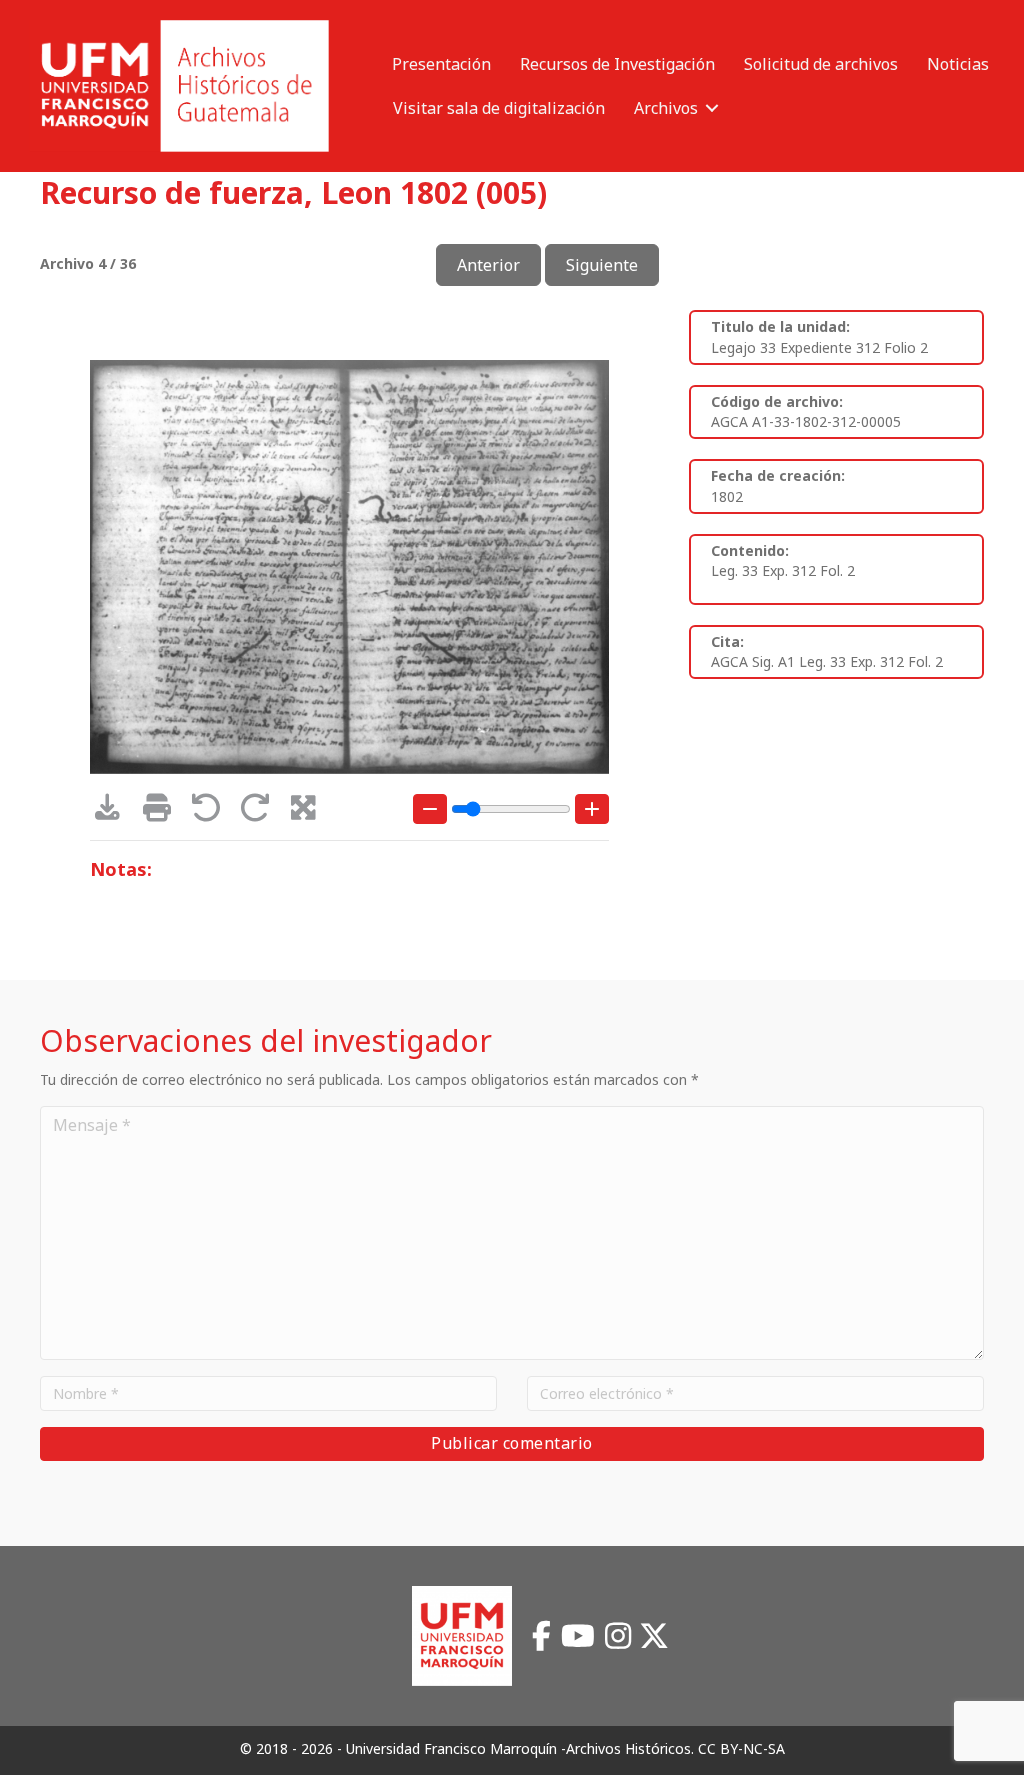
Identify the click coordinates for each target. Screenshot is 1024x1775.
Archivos (666, 108)
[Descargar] (114, 812)
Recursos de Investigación (617, 64)
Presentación (441, 64)
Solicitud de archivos (821, 64)
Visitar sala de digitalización (499, 108)
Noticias (958, 64)
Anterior (488, 265)
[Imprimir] (163, 812)
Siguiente (602, 265)
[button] (712, 108)
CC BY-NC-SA (741, 1748)
